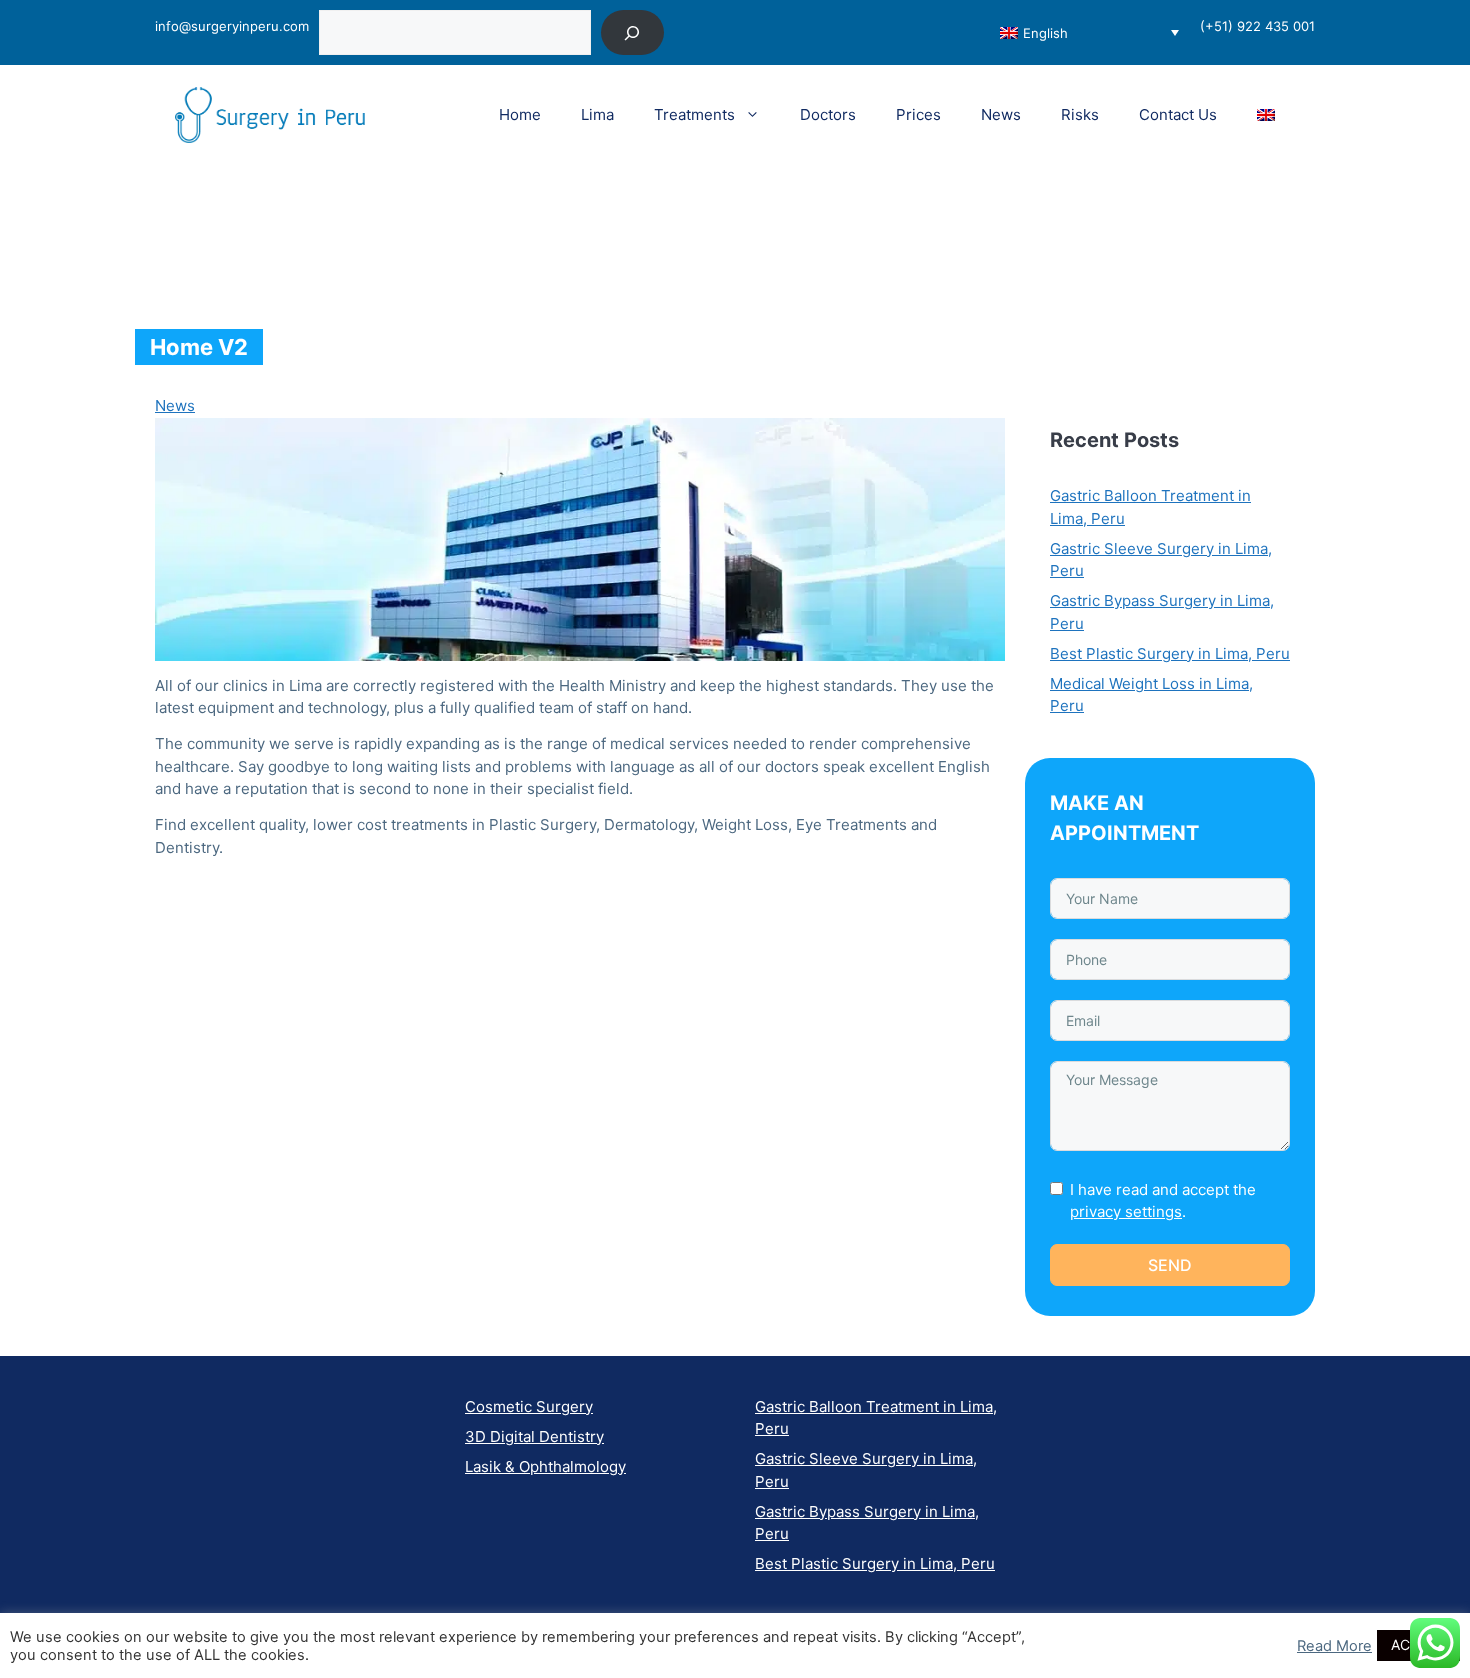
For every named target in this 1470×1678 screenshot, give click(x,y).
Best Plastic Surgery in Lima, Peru (1170, 653)
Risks (1080, 114)
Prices (918, 114)
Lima (597, 114)
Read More (1334, 1646)
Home (520, 114)
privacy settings (1126, 1211)
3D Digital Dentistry (534, 1436)
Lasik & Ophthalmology (545, 1466)
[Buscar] (632, 32)
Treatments (694, 114)
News (1001, 114)
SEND (1170, 1265)
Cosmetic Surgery (529, 1406)
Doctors (828, 114)
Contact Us (1178, 114)
